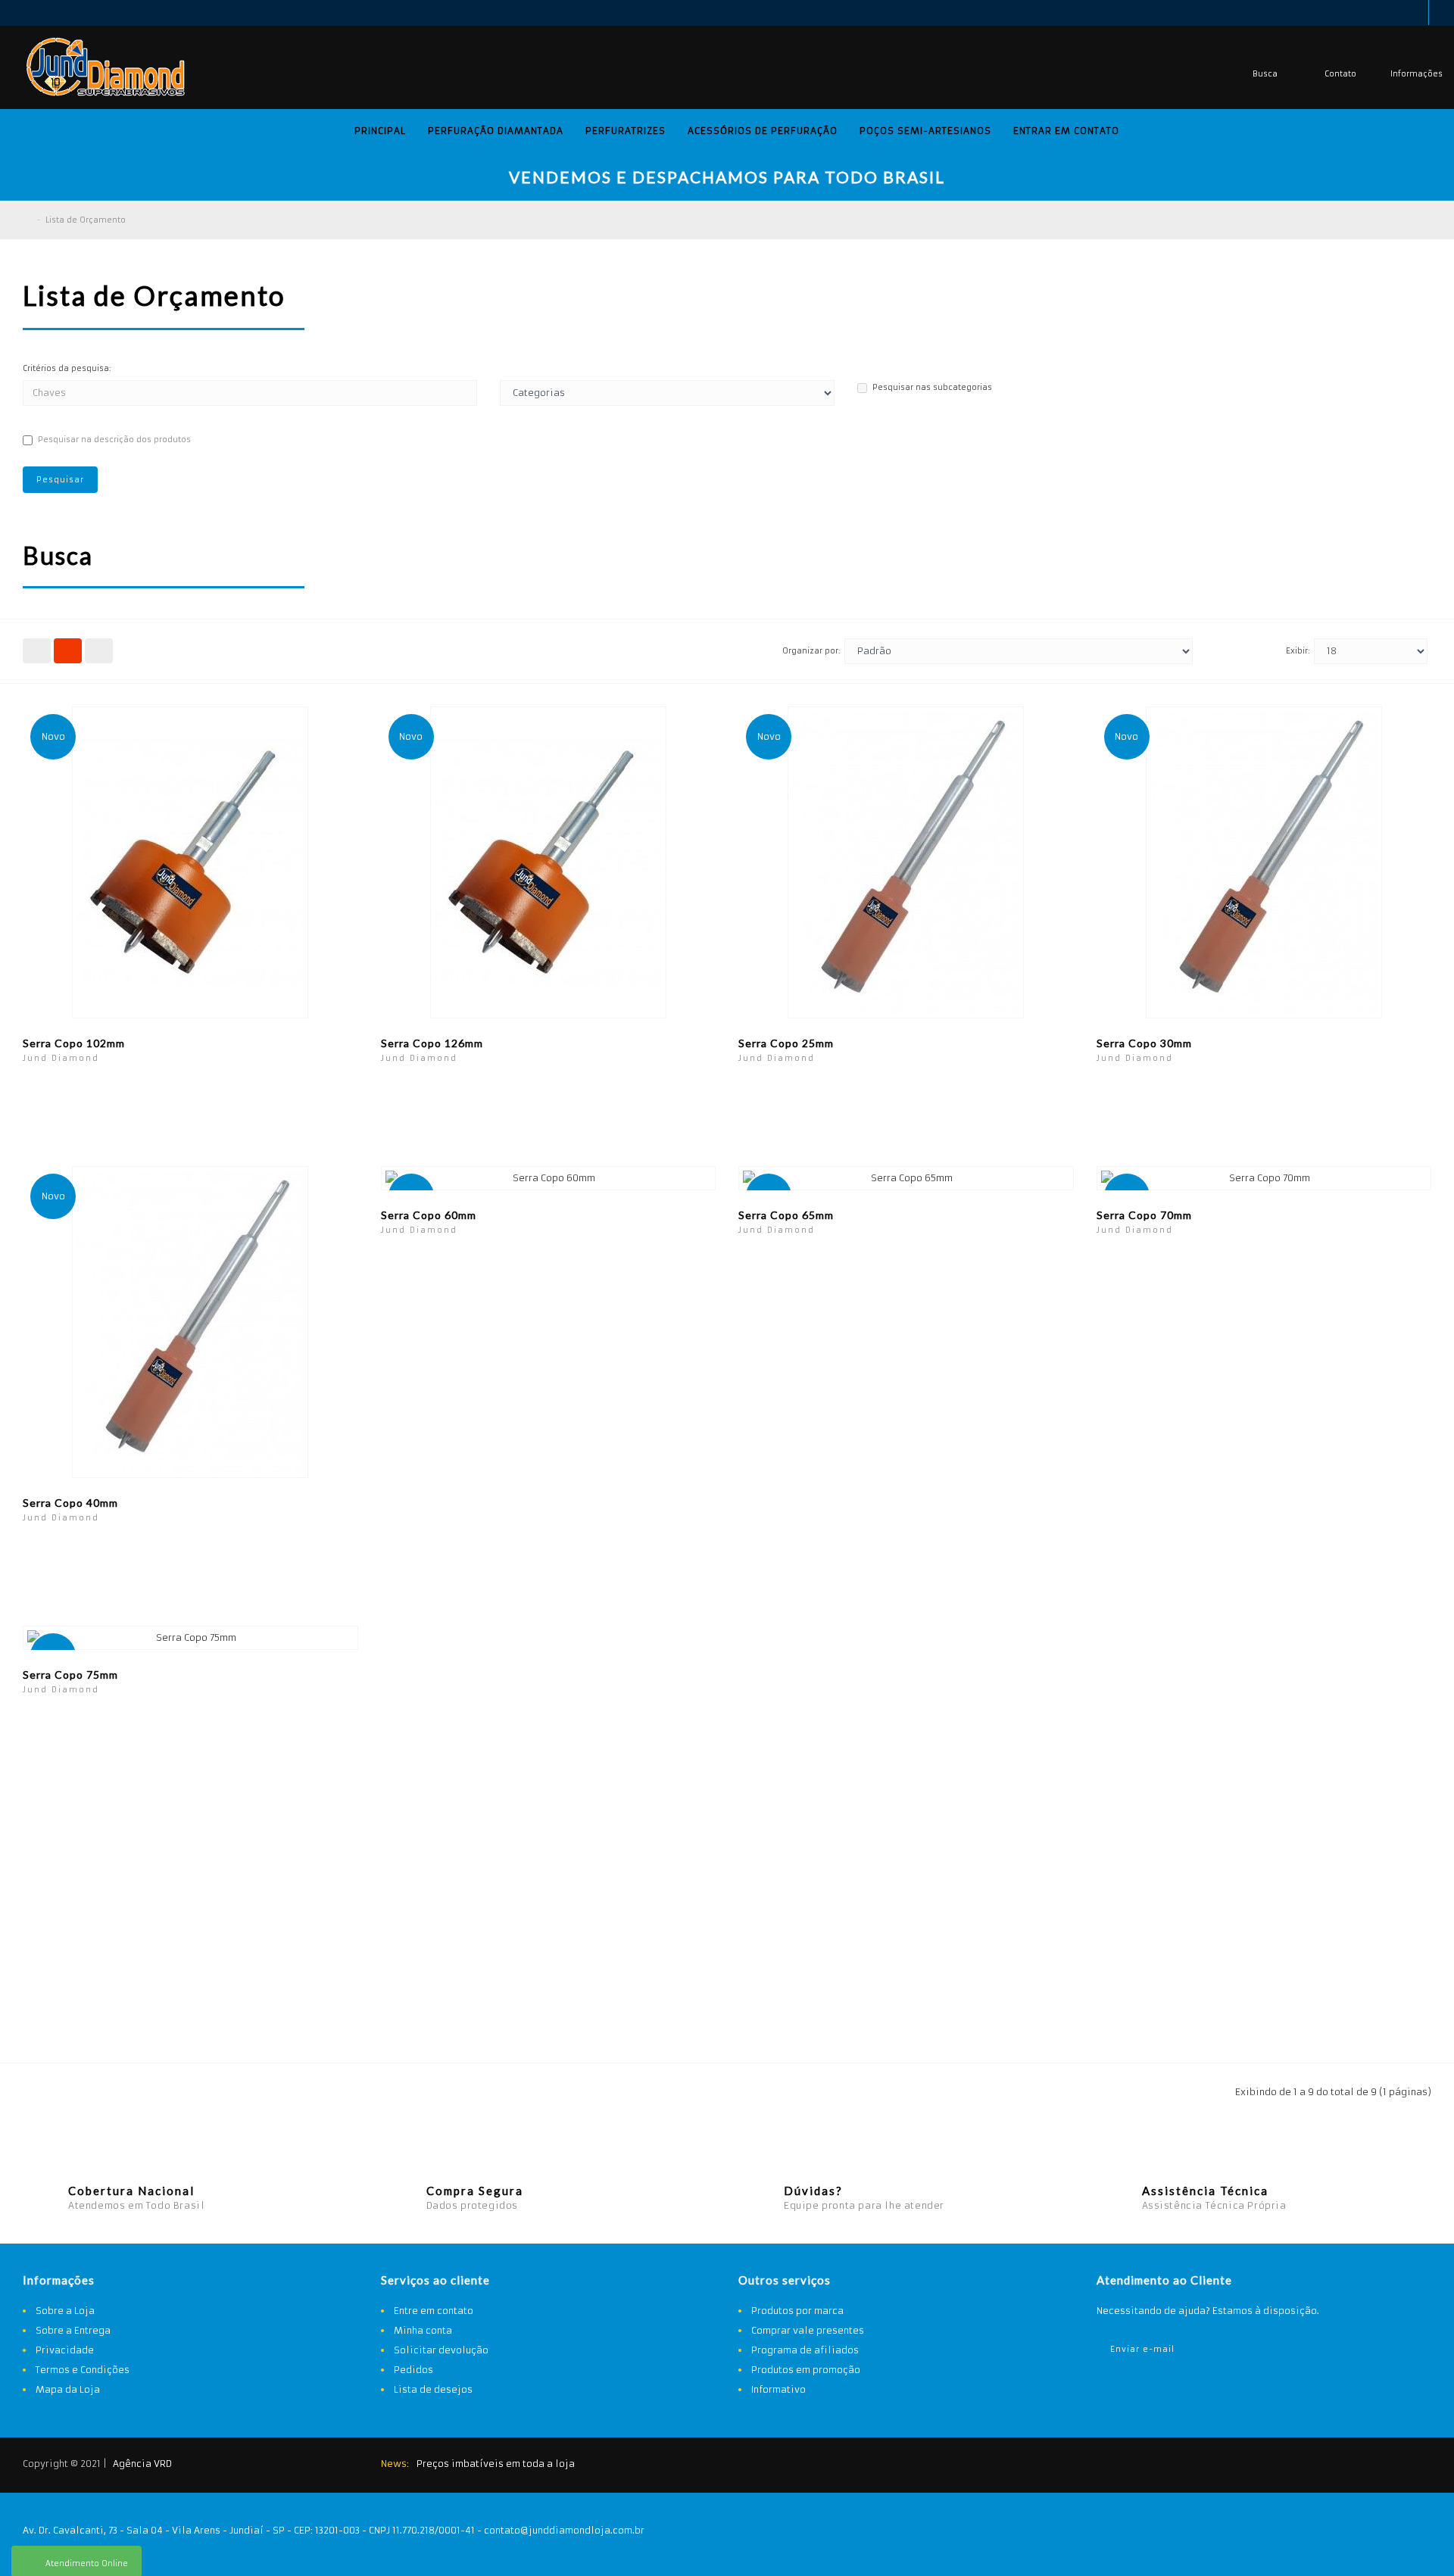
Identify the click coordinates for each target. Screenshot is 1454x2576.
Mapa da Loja (68, 2389)
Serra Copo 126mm (432, 1043)
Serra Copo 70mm (1144, 1215)
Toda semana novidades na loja (491, 2464)
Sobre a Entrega (73, 2330)
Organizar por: (811, 651)
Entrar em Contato (1066, 131)
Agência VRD (142, 2464)
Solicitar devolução (441, 2350)
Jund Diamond (61, 1058)
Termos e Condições (83, 2370)
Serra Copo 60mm (429, 1215)
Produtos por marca (797, 2311)
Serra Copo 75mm (70, 1675)
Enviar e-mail (1142, 2349)
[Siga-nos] (1412, 2466)
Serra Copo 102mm (74, 1043)
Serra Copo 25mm (786, 1043)
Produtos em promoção (806, 2370)
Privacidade (65, 2350)
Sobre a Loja (65, 2311)
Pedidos (413, 2370)
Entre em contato (434, 2311)
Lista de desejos (433, 2389)
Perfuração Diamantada (496, 131)
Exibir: (1298, 651)
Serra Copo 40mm (70, 1503)
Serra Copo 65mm (786, 1215)
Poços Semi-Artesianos (925, 131)
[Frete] (1337, 2466)
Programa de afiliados (805, 2350)
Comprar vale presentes (808, 2330)
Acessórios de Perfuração (763, 131)
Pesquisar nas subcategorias (932, 387)
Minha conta (423, 2330)
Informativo (778, 2389)
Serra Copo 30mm (1144, 1043)
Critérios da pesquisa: (67, 368)
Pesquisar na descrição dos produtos (114, 440)
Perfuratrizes (626, 131)
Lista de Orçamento (86, 220)
